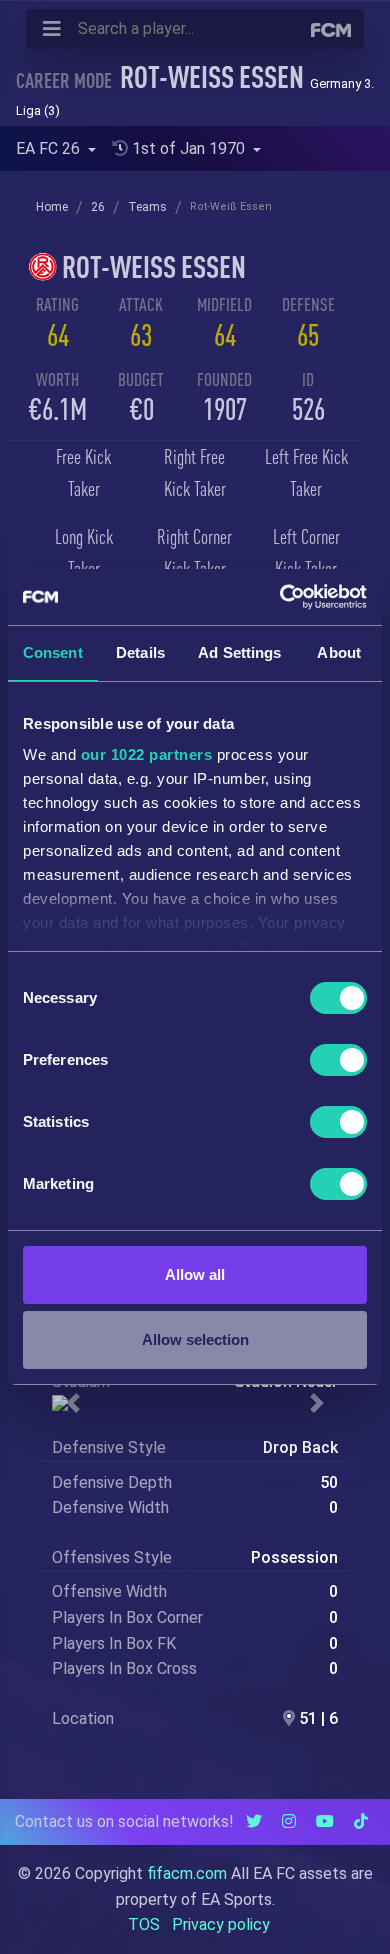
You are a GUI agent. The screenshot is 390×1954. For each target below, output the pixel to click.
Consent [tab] (53, 652)
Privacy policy (221, 1924)
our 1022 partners (147, 754)
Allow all (195, 1274)
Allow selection (195, 1339)
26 (98, 207)
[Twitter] (254, 1821)
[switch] (338, 1060)
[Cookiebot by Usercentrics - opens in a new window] (280, 597)
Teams (147, 207)
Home (52, 207)
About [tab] (339, 652)
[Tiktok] (361, 1821)
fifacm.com (187, 1873)
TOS (144, 1924)
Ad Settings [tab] (239, 652)
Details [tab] (140, 652)
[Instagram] (289, 1821)
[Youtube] (325, 1821)
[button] (73, 1403)
